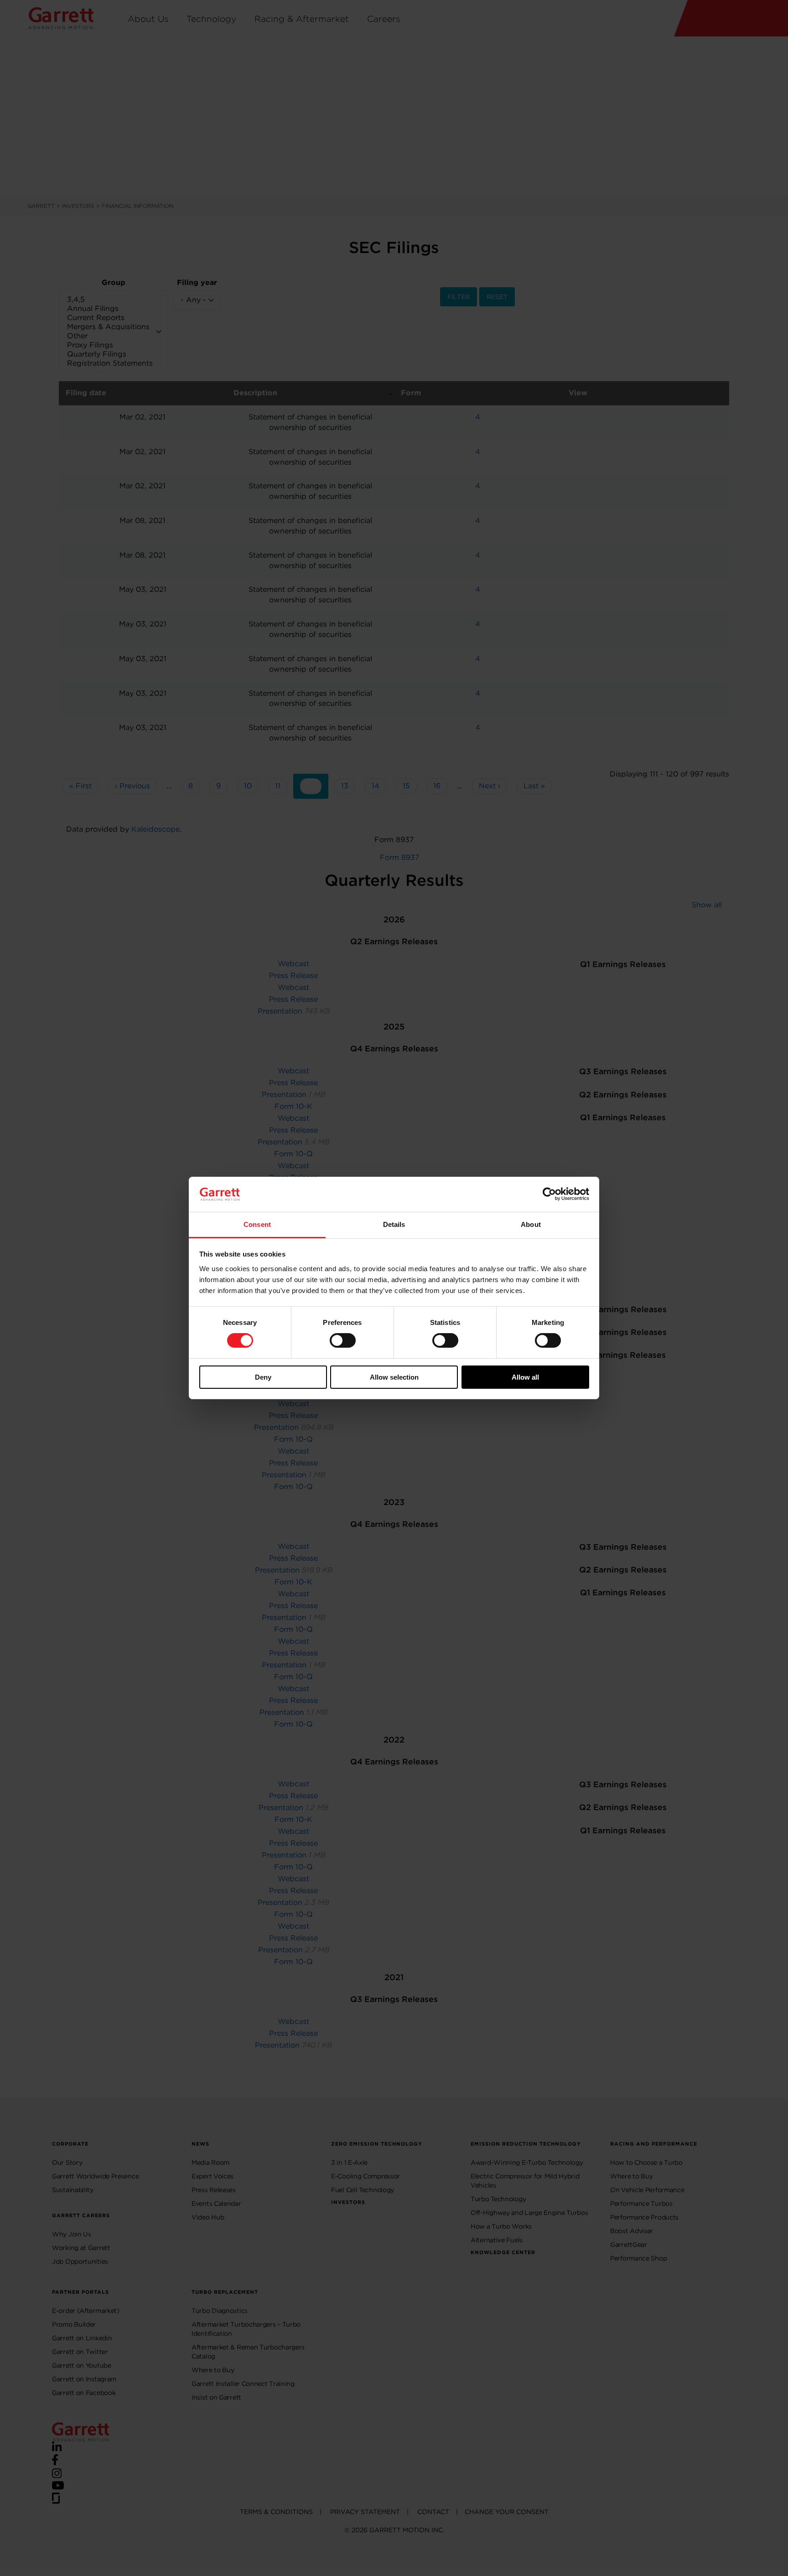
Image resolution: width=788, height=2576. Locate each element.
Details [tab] (394, 1224)
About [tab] (531, 1224)
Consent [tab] (257, 1224)
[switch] (343, 1340)
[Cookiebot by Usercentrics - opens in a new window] (549, 1194)
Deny (263, 1377)
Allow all (525, 1377)
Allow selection (394, 1377)
